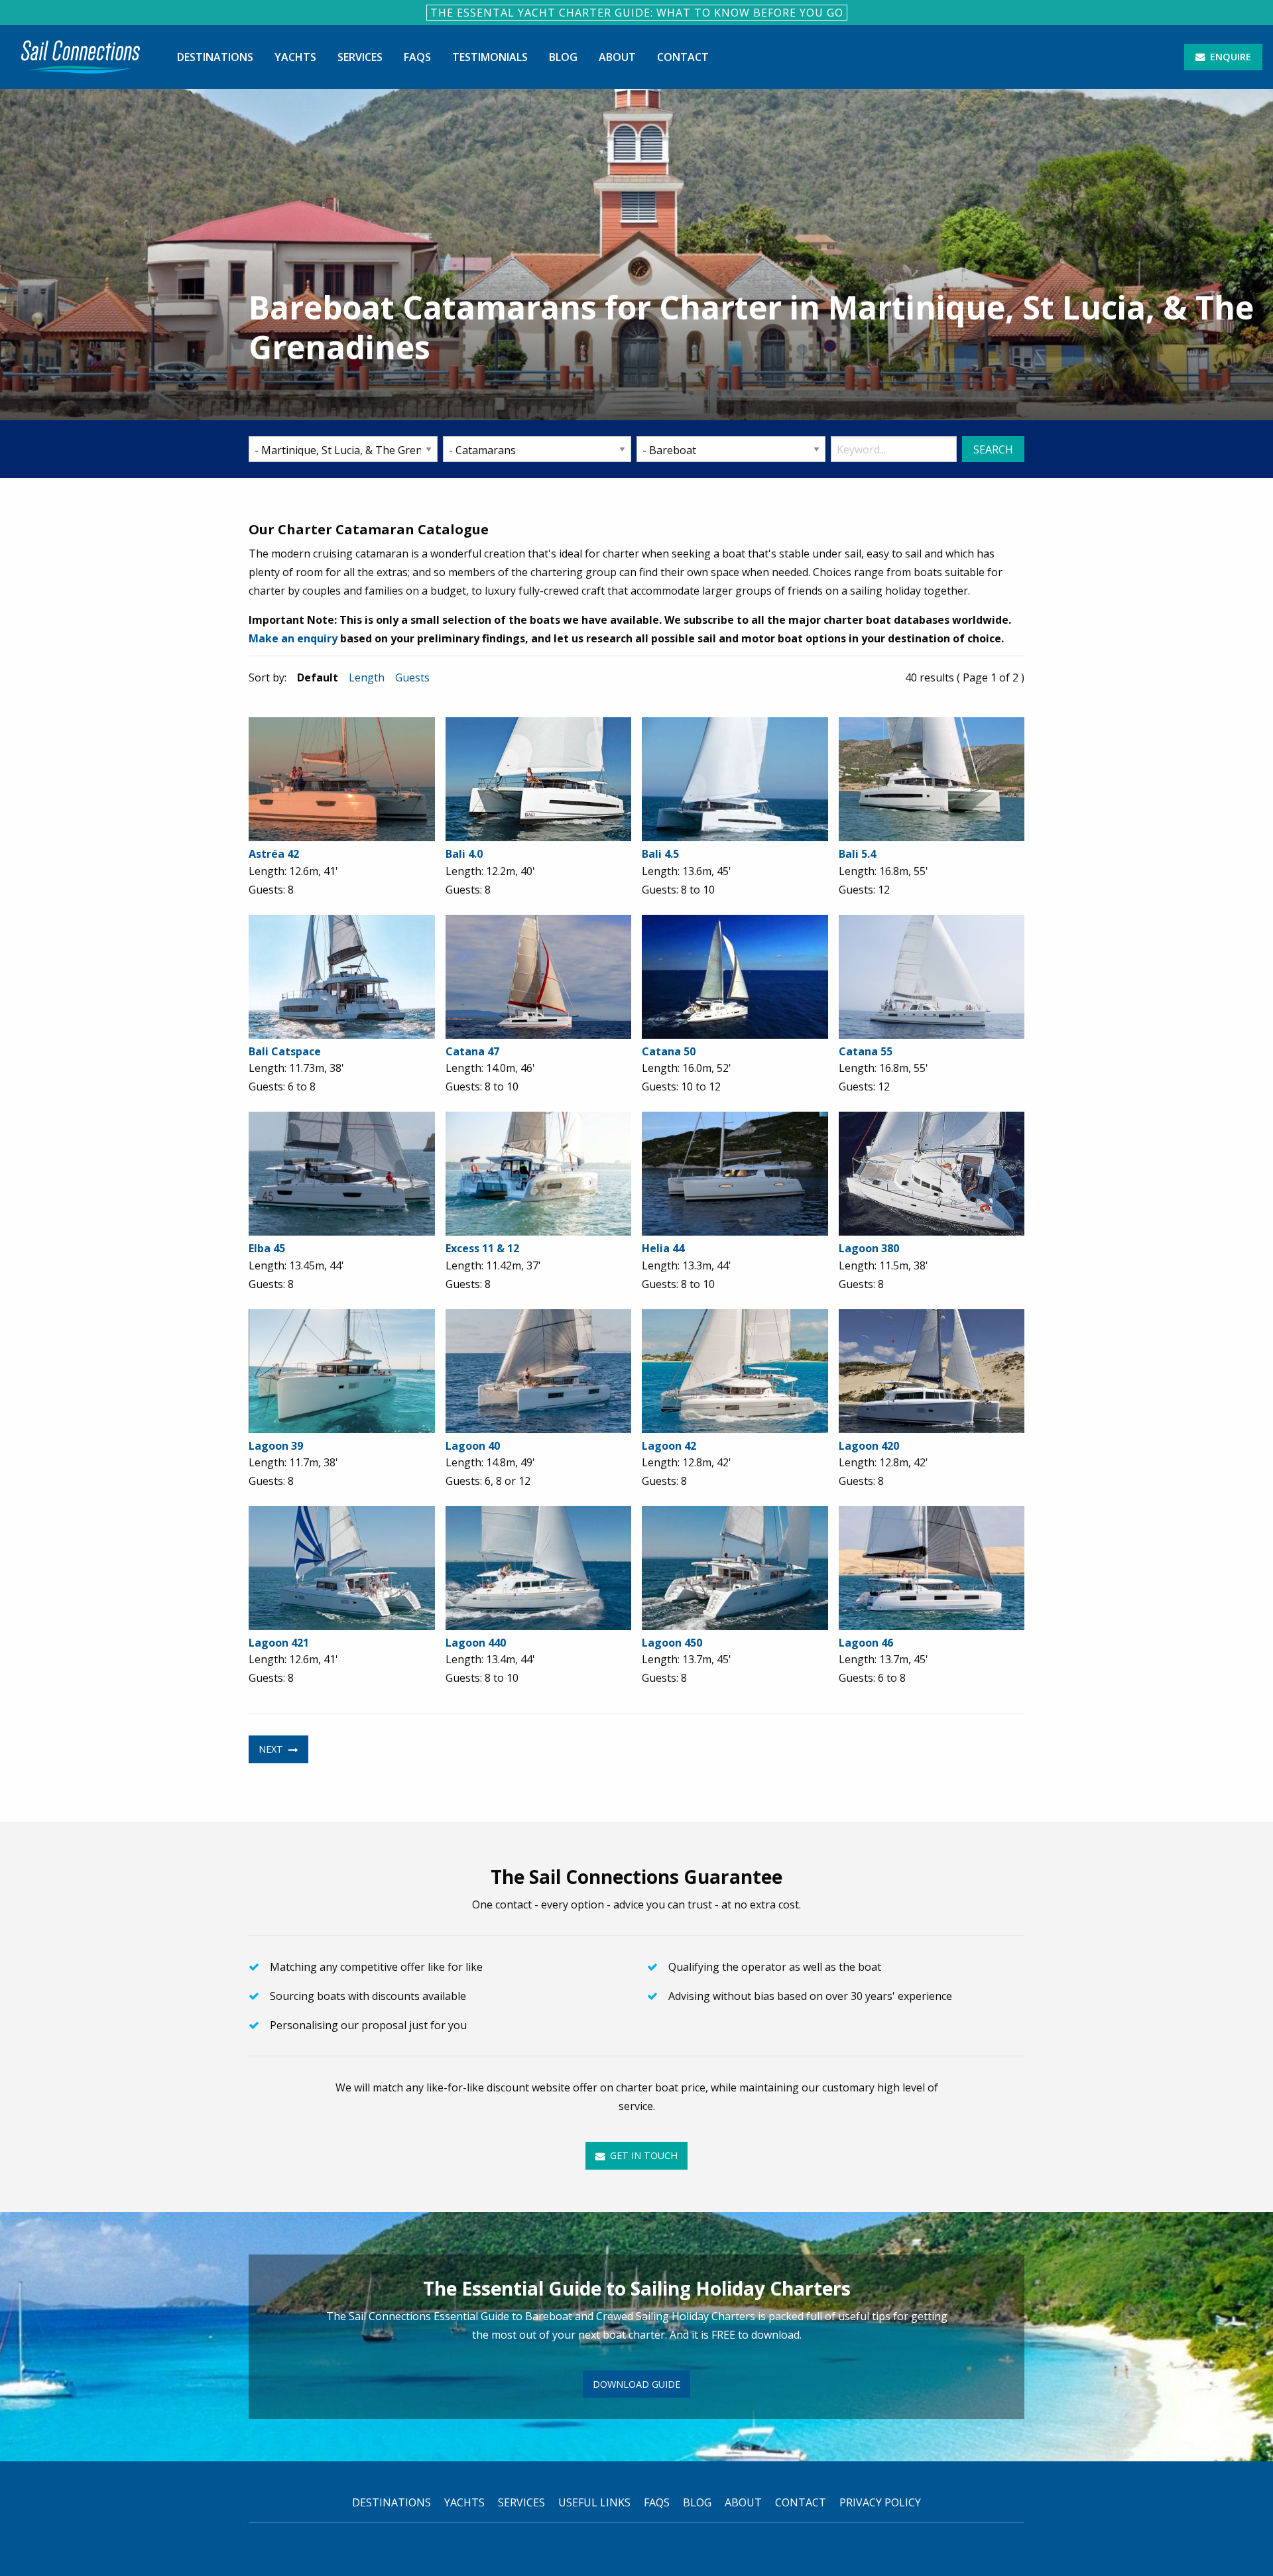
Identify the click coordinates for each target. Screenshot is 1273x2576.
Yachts (295, 57)
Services (360, 57)
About (617, 57)
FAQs (417, 57)
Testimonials (490, 57)
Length (367, 677)
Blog (563, 57)
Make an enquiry (293, 638)
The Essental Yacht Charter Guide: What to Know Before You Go (637, 13)
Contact (683, 57)
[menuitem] (81, 57)
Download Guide (636, 2384)
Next (272, 1749)
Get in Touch (642, 2155)
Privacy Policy (880, 2502)
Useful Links (594, 2502)
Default (318, 677)
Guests (412, 677)
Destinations (215, 57)
